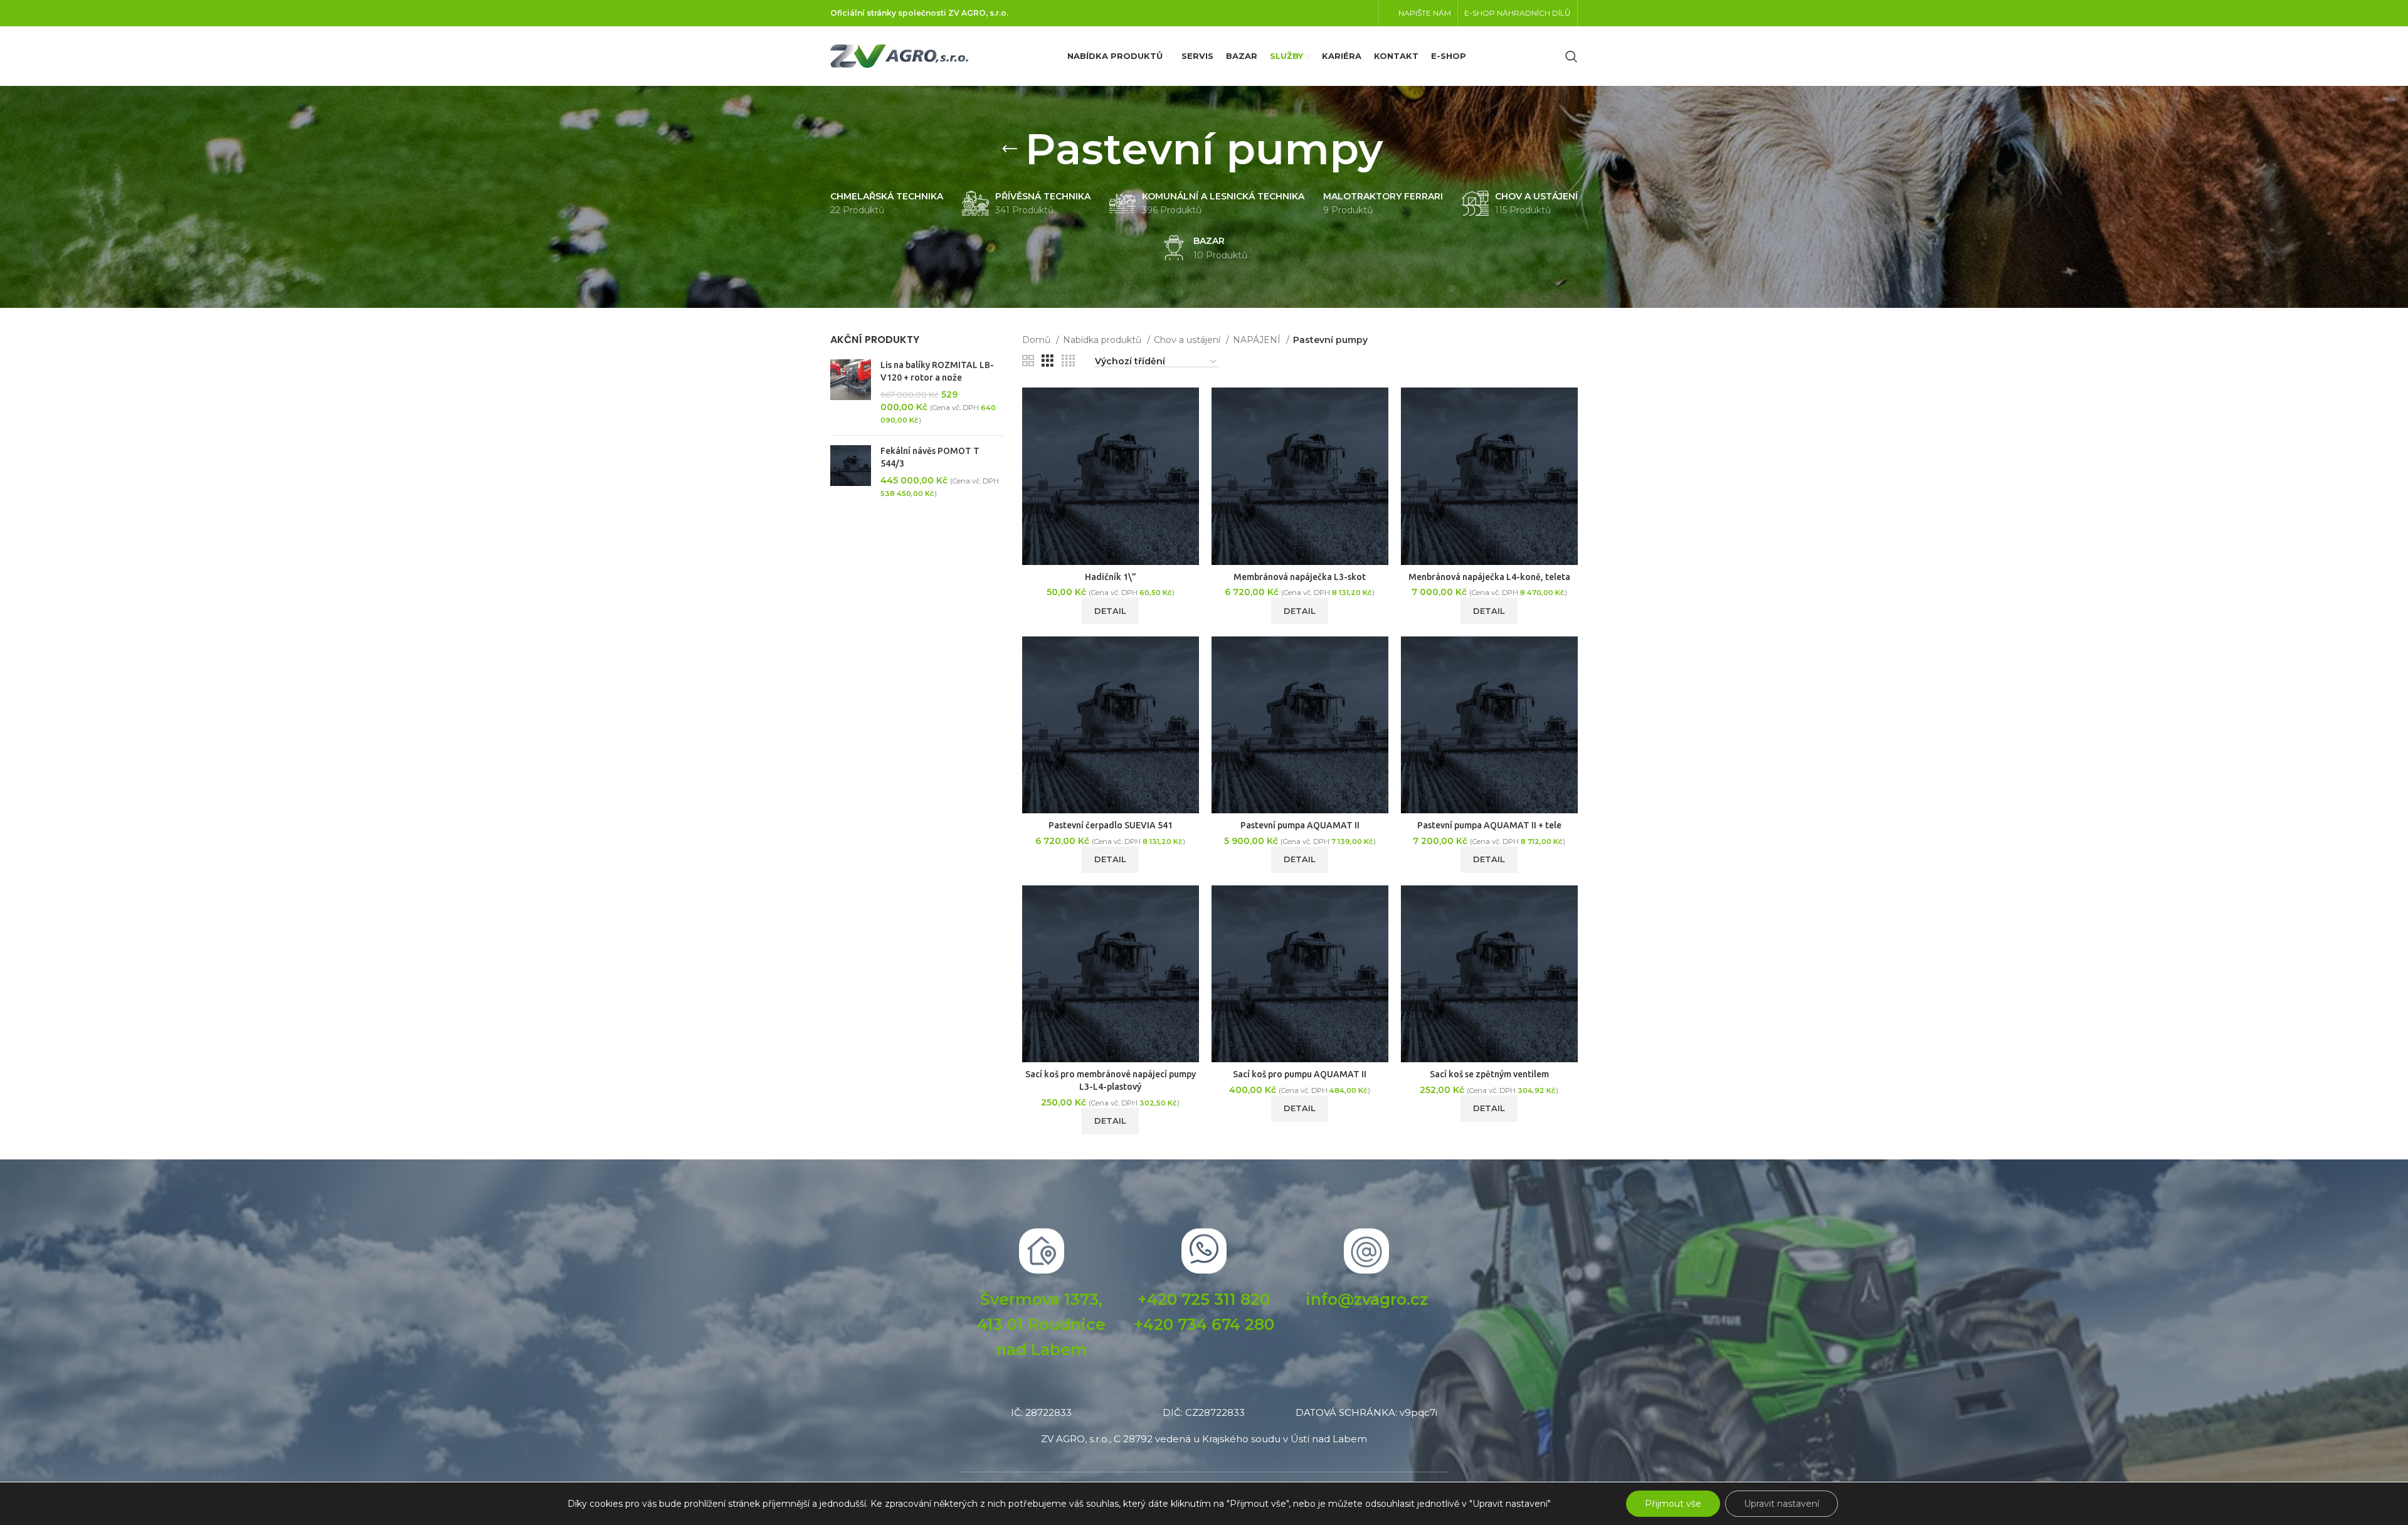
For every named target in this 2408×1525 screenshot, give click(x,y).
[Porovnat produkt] (1190, 408)
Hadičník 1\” (1111, 577)
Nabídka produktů (1103, 340)
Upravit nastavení (1782, 1504)
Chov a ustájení (1188, 340)
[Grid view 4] (1068, 361)
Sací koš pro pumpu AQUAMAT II (1300, 1074)
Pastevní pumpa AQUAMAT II (1300, 825)
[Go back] (1010, 149)
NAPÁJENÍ (1258, 340)
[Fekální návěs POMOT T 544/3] (851, 472)
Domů (1038, 340)
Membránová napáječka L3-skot (1300, 577)
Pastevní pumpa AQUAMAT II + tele (1489, 825)
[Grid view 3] (1048, 361)
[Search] (1571, 56)
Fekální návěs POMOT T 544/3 (930, 457)
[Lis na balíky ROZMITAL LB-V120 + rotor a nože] (851, 393)
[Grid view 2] (1028, 361)
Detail (1110, 611)
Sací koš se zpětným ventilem (1489, 1074)
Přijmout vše (1673, 1504)
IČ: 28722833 (1041, 1412)
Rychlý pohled (1190, 436)
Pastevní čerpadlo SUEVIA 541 (1111, 825)
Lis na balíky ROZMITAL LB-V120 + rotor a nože (937, 371)
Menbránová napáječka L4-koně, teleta (1489, 577)
